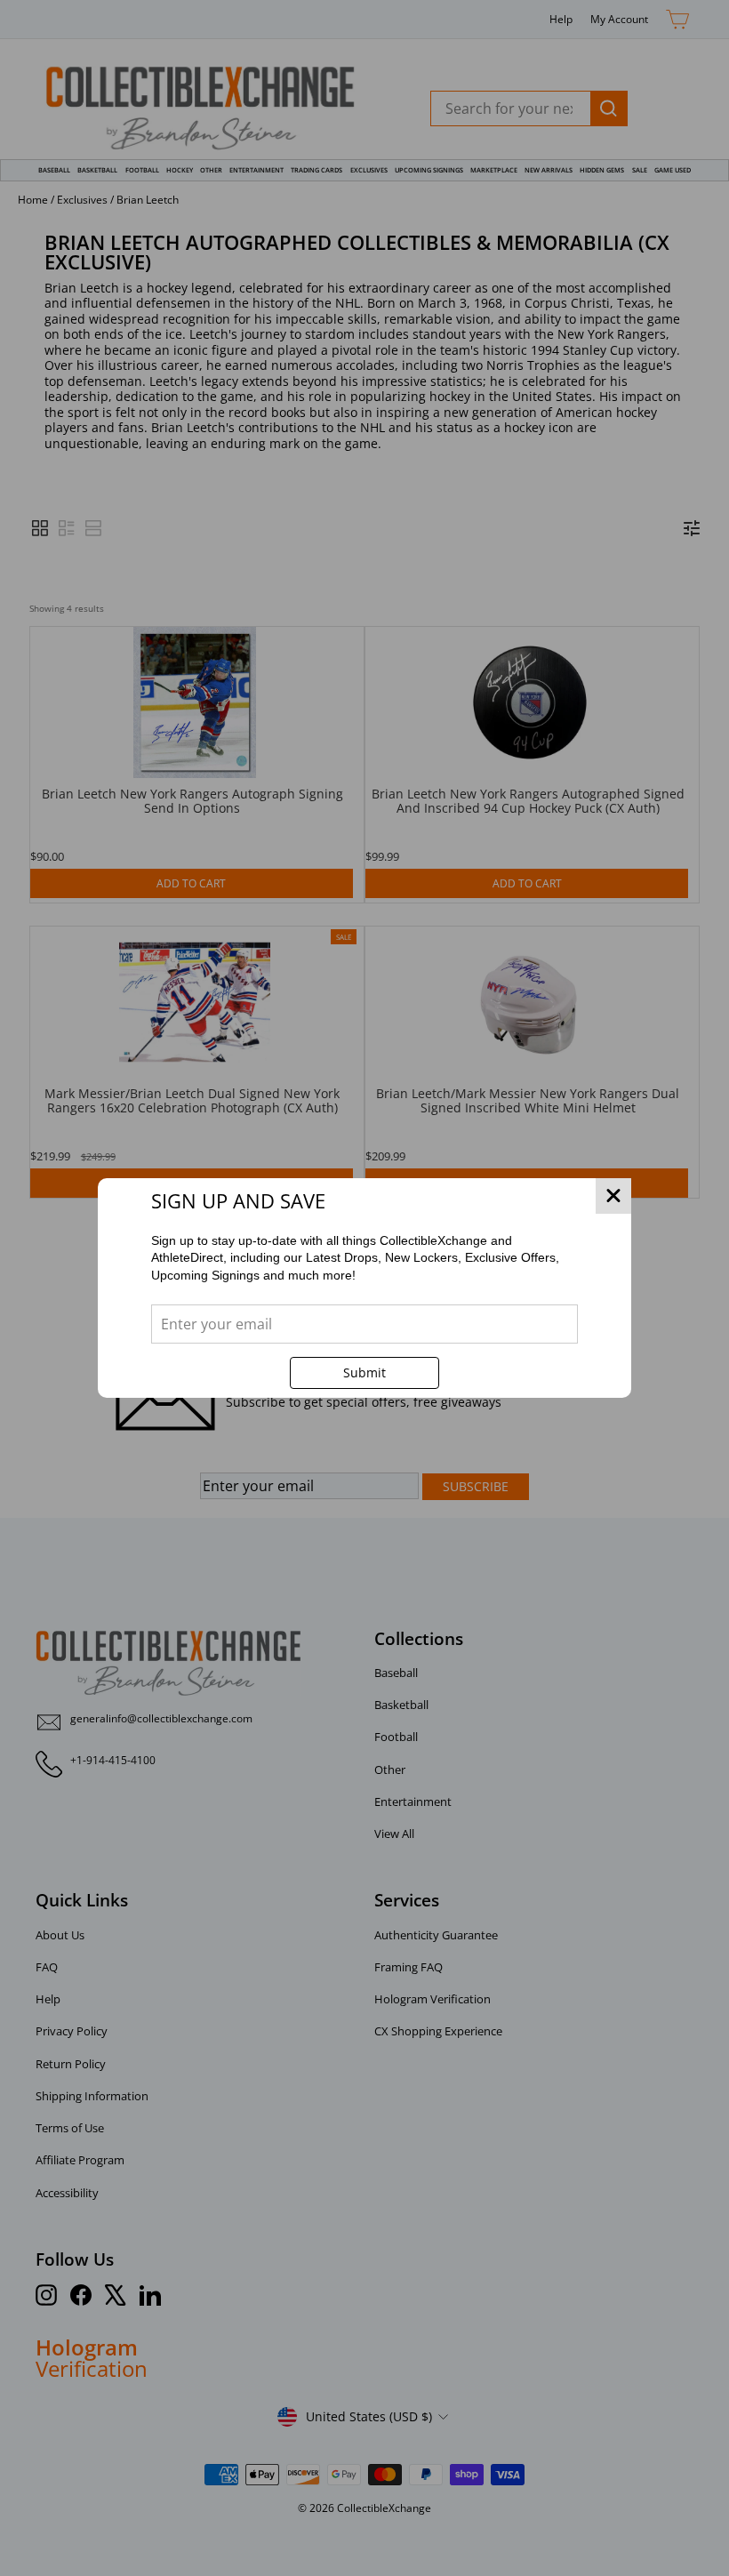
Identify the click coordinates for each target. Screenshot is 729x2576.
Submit (364, 1372)
